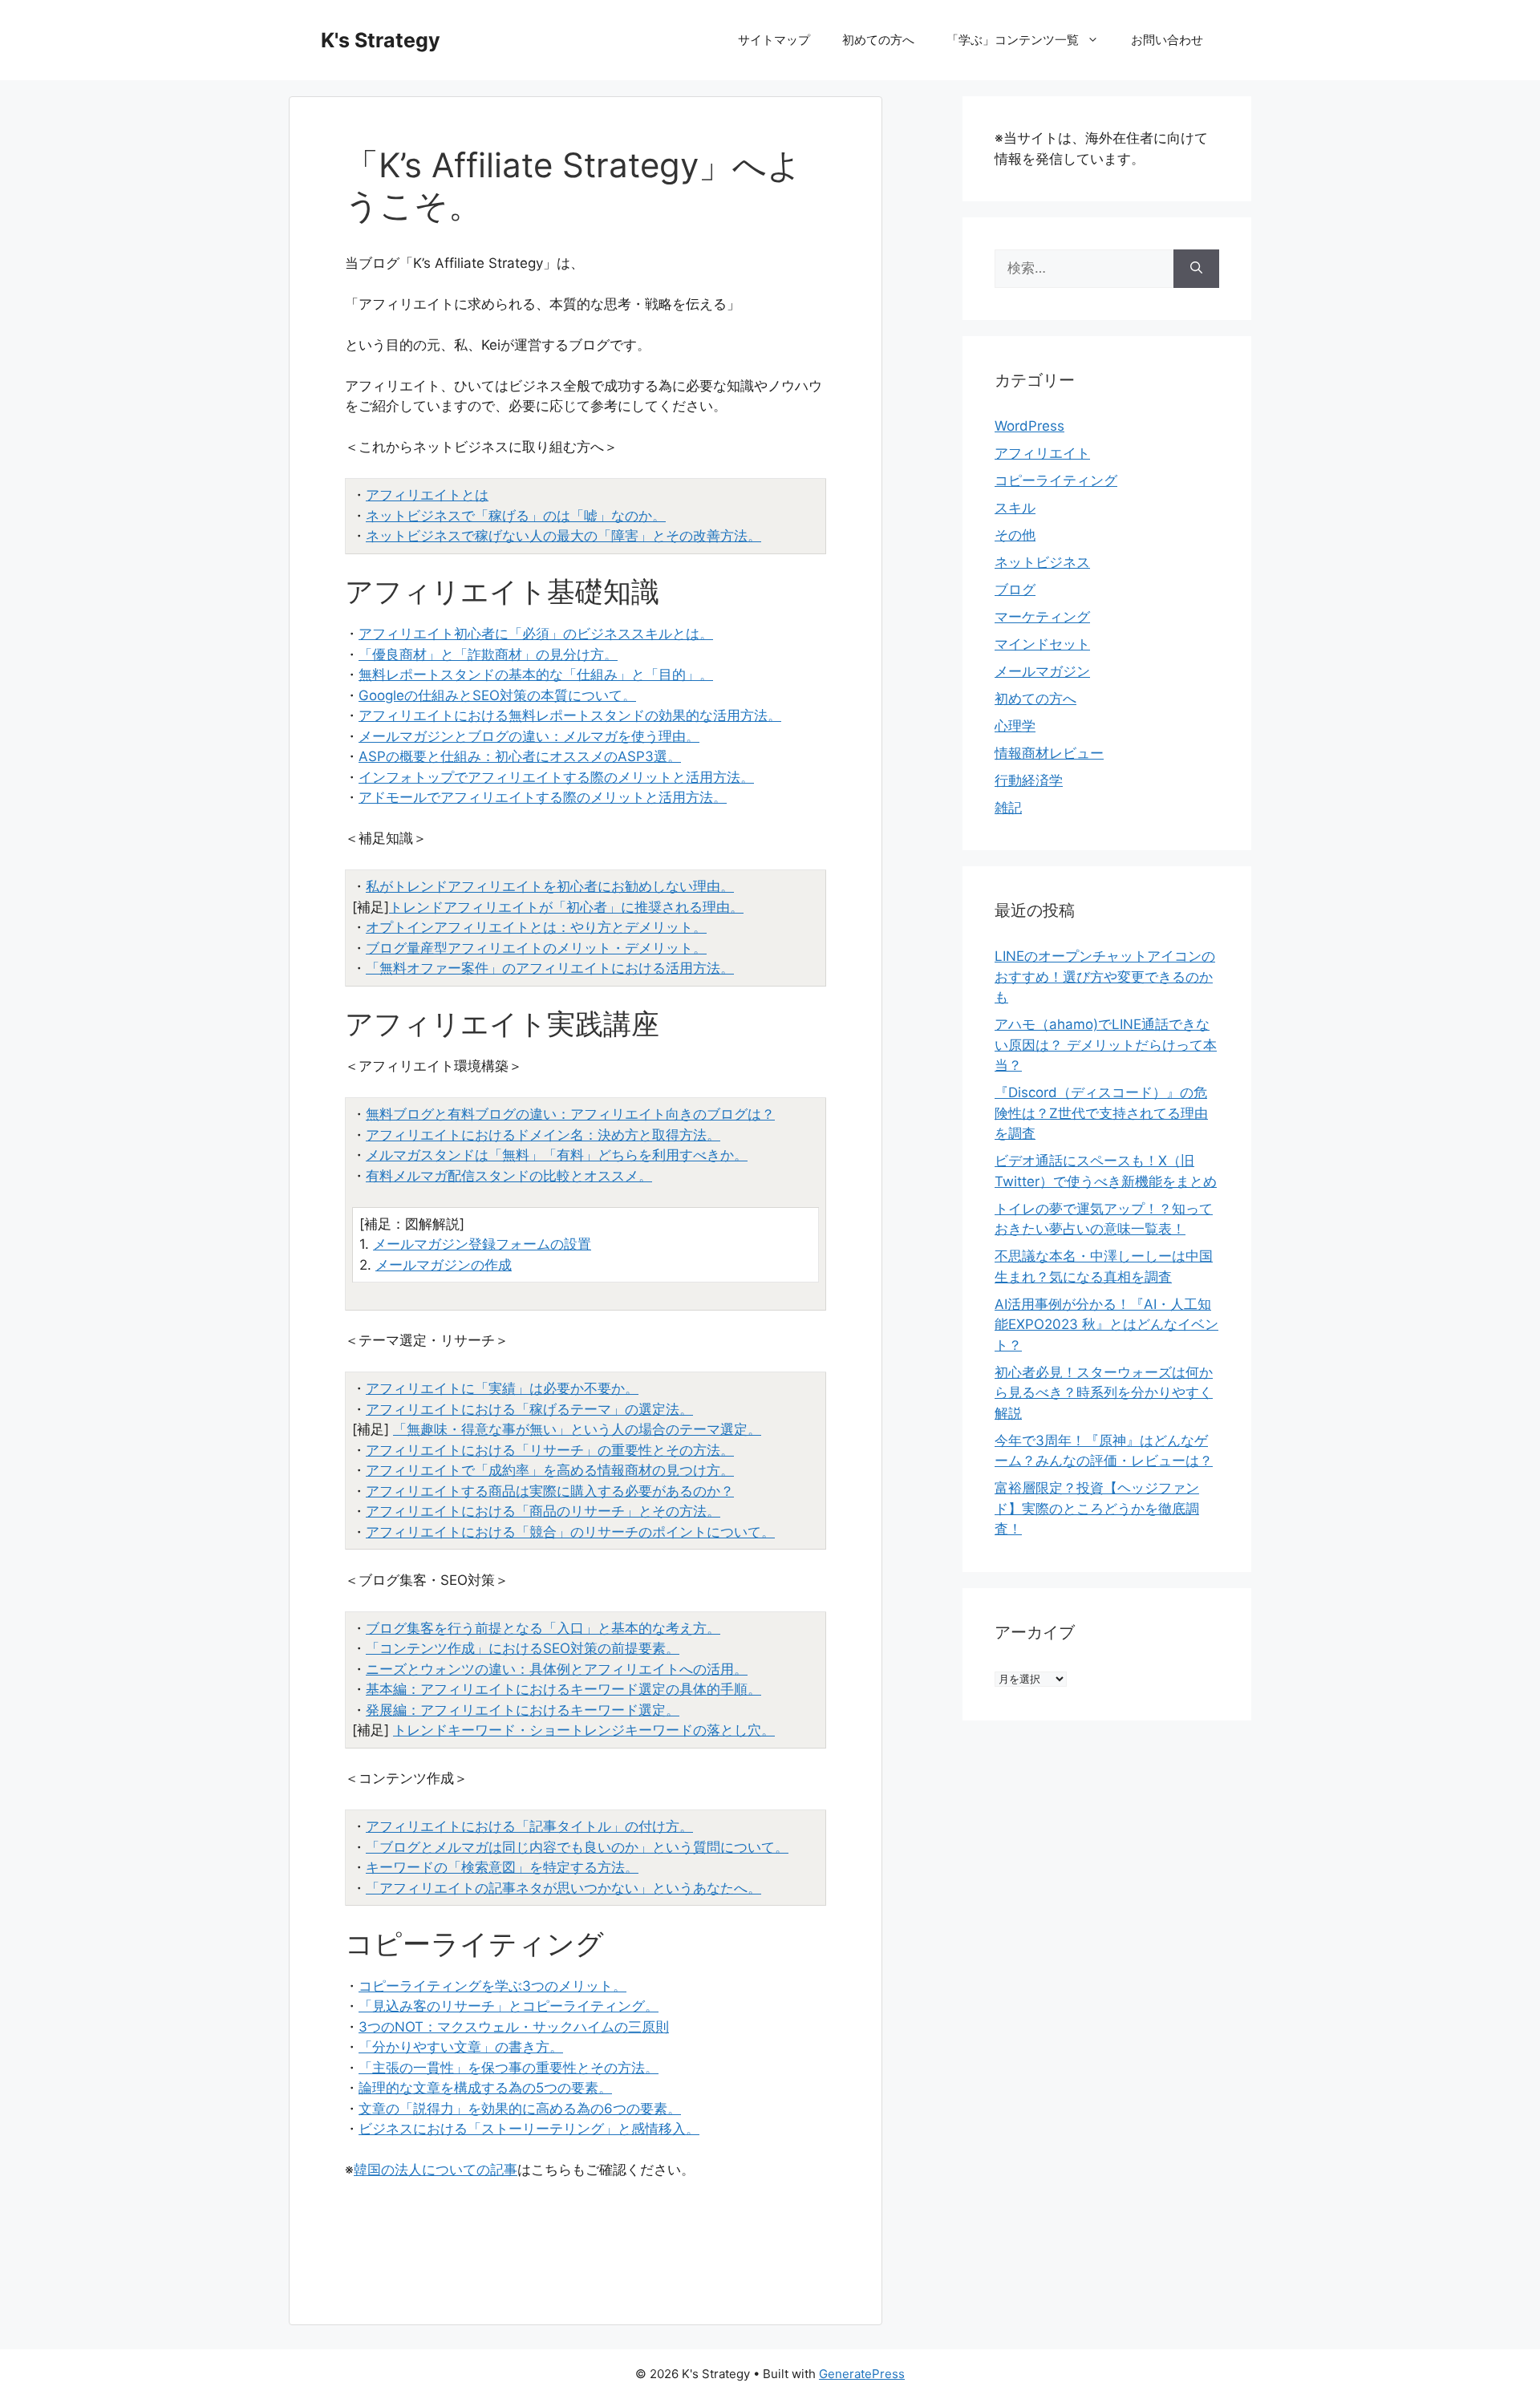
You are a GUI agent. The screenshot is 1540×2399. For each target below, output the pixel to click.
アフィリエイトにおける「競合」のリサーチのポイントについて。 (570, 1532)
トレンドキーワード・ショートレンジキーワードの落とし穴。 (584, 1730)
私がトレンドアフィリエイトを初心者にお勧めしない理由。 (550, 886)
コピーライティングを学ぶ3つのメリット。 (492, 1986)
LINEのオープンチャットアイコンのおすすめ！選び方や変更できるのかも (1105, 977)
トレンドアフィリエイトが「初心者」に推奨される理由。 (566, 907)
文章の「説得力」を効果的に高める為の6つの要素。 (520, 2109)
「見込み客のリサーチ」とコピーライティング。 (509, 2006)
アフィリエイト (1042, 453)
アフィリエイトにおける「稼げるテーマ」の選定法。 (529, 1409)
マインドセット (1042, 644)
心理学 (1015, 726)
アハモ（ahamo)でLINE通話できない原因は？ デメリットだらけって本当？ (1106, 1045)
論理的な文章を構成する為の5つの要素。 (485, 2088)
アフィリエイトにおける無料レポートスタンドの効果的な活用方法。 (570, 715)
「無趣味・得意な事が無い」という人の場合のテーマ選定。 (577, 1429)
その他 (1015, 535)
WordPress (1029, 426)
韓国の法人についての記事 (436, 2170)
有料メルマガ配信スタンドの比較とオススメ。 (509, 1176)
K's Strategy (381, 40)
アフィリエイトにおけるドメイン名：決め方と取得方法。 (543, 1135)
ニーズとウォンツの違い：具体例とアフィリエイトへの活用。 (557, 1669)
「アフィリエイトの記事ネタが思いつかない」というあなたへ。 (563, 1888)
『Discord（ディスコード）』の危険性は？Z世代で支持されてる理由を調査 (1101, 1113)
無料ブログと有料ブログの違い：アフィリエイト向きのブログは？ (570, 1114)
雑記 (1008, 808)
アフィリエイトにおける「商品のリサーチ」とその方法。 (543, 1511)
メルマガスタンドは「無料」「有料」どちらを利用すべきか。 (557, 1155)
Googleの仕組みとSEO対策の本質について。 (497, 695)
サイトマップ (774, 40)
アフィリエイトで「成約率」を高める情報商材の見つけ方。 (550, 1470)
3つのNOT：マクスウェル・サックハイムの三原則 (514, 2027)
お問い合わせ (1167, 40)
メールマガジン (1042, 671)
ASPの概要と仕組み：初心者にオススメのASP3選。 (520, 756)
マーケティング (1042, 617)
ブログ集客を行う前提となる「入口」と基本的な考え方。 (543, 1628)
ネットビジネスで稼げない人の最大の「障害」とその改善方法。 (563, 536)
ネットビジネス (1042, 562)
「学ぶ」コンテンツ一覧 (1013, 40)
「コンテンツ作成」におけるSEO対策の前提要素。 (523, 1648)
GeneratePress (862, 2374)
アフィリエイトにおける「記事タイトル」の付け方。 (529, 1826)
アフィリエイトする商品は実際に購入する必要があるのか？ (550, 1491)
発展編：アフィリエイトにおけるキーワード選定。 (523, 1710)
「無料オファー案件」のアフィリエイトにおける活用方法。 (550, 968)
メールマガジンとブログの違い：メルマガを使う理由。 (529, 736)
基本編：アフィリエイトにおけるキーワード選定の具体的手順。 (563, 1689)
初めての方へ (878, 40)
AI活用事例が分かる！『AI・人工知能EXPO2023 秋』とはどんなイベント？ (1106, 1325)
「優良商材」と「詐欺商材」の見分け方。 (488, 654)
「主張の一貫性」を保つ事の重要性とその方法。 (509, 2068)
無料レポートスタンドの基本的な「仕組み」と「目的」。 (536, 675)
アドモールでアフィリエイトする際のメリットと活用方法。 (543, 797)
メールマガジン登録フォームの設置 (482, 1244)
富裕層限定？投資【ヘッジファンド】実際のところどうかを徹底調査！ (1097, 1508)
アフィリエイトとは (427, 495)
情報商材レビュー (1049, 753)
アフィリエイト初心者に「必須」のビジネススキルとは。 (536, 634)
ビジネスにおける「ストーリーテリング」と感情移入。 (529, 2129)
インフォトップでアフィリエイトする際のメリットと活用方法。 (556, 777)
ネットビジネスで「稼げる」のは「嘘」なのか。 (516, 516)
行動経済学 (1029, 780)
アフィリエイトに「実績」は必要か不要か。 (502, 1388)
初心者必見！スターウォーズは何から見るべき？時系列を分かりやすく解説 (1104, 1393)
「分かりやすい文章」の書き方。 (461, 2047)
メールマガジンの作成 (444, 1265)
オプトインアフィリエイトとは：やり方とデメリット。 (536, 927)
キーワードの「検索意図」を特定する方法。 (502, 1867)
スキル (1015, 508)
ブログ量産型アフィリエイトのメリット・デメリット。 (536, 948)
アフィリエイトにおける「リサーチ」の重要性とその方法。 (550, 1450)
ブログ (1015, 590)
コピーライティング (1056, 480)
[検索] (1196, 269)
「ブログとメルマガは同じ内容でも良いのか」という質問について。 (577, 1847)
